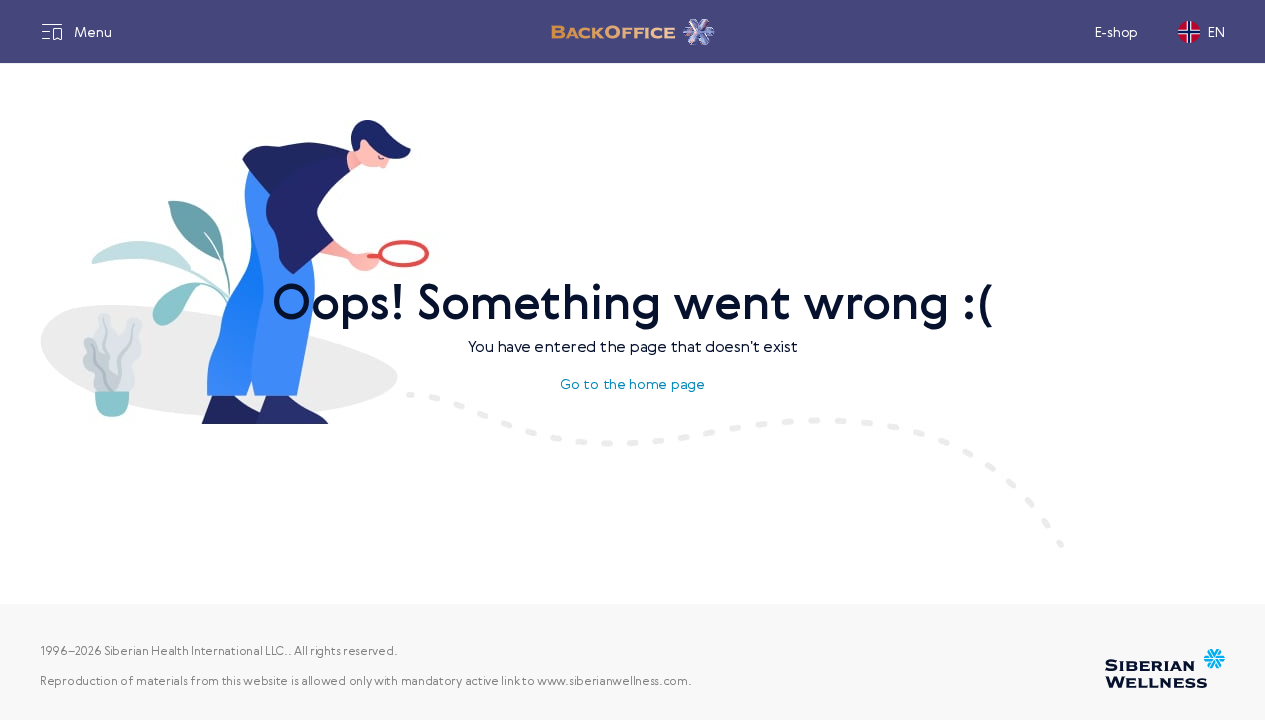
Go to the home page (632, 384)
